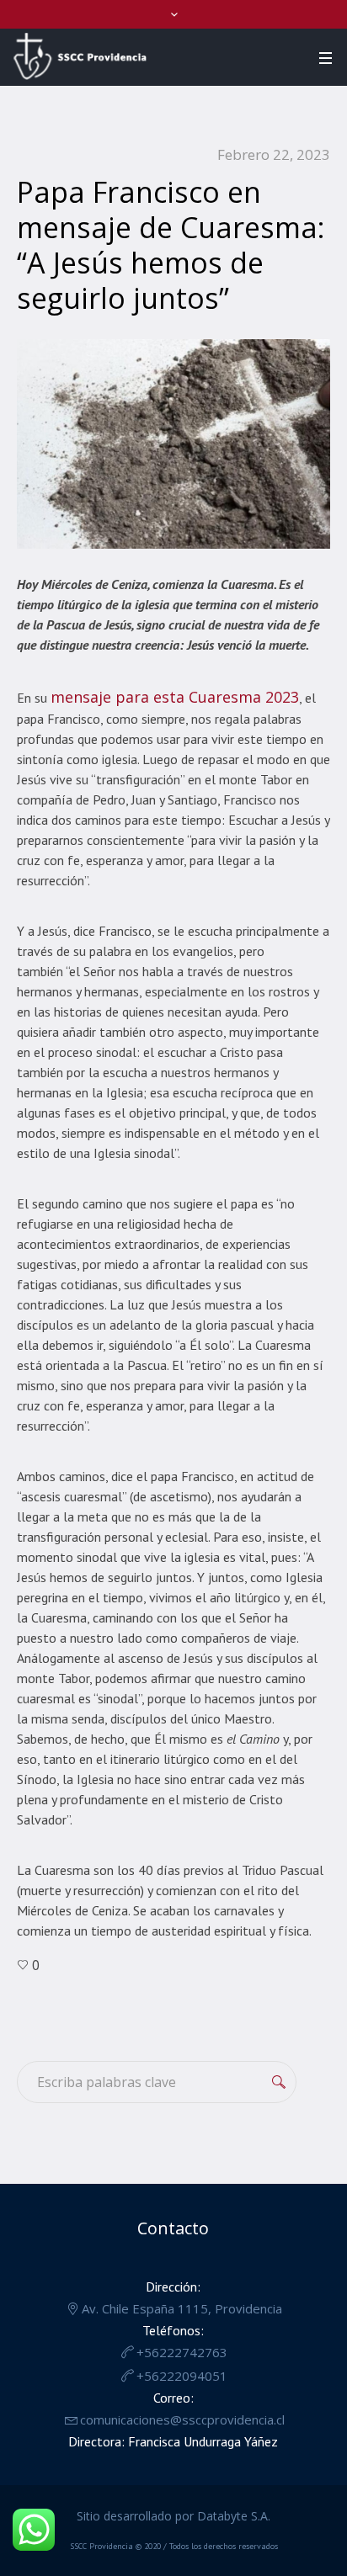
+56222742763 (182, 2352)
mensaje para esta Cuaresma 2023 (175, 697)
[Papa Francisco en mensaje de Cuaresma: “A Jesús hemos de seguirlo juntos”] (173, 442)
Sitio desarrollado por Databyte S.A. (173, 2516)
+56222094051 (182, 2376)
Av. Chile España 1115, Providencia (182, 2308)
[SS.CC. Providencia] (80, 56)
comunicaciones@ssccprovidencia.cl (182, 2419)
